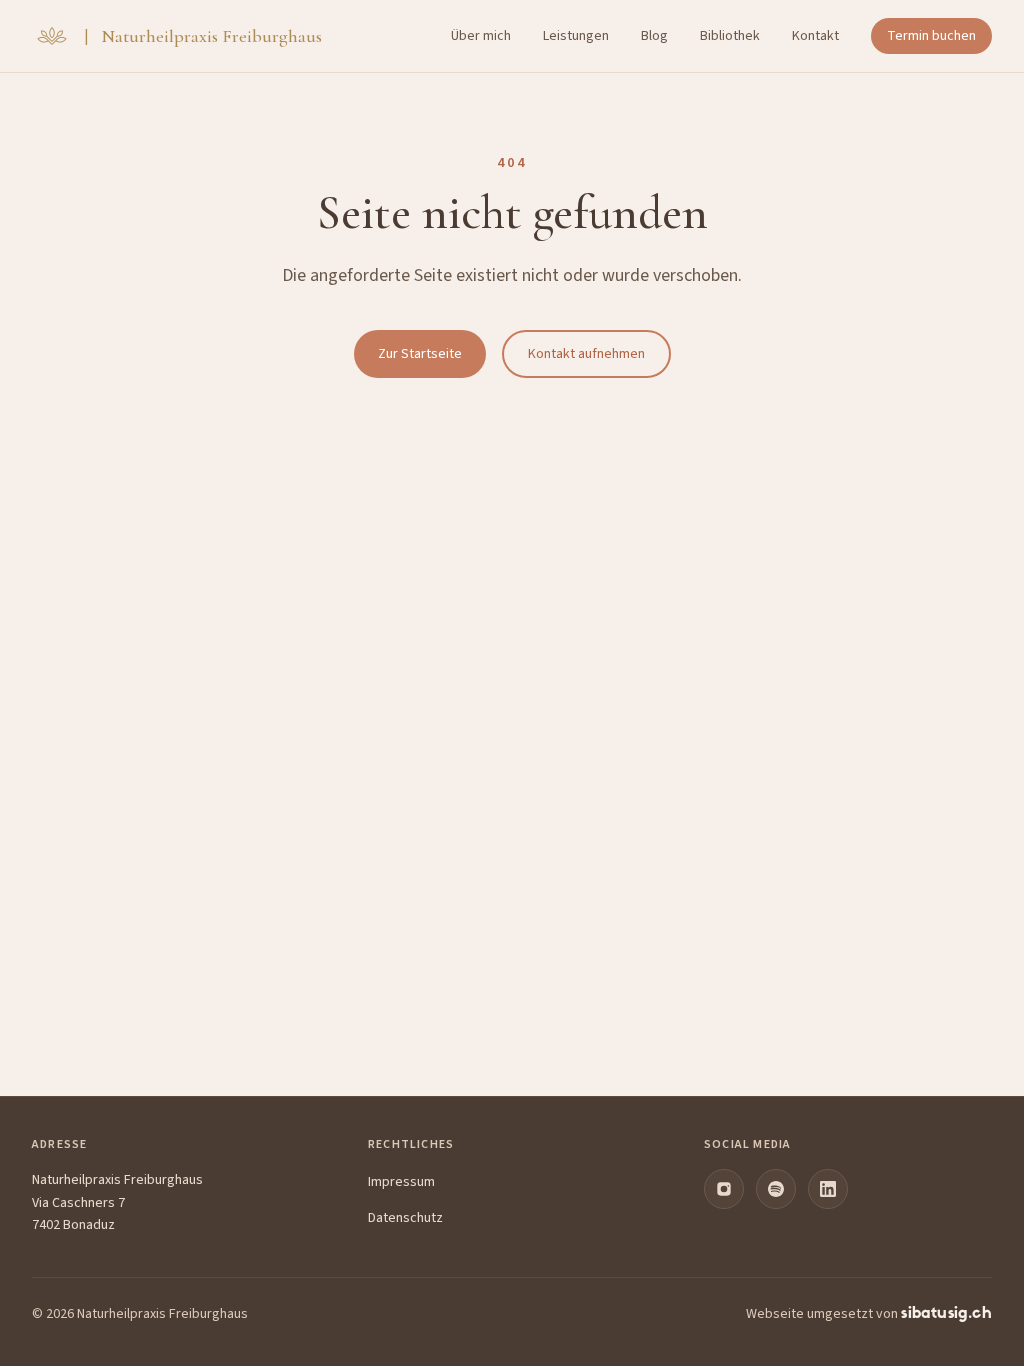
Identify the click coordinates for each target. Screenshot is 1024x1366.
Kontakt (815, 36)
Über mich (481, 36)
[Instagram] (724, 1189)
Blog (654, 36)
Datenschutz (405, 1218)
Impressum (401, 1182)
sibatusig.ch (946, 1314)
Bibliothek (730, 36)
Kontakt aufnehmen (586, 354)
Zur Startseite (420, 354)
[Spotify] (776, 1189)
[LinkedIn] (828, 1189)
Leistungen (576, 36)
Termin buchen (931, 36)
